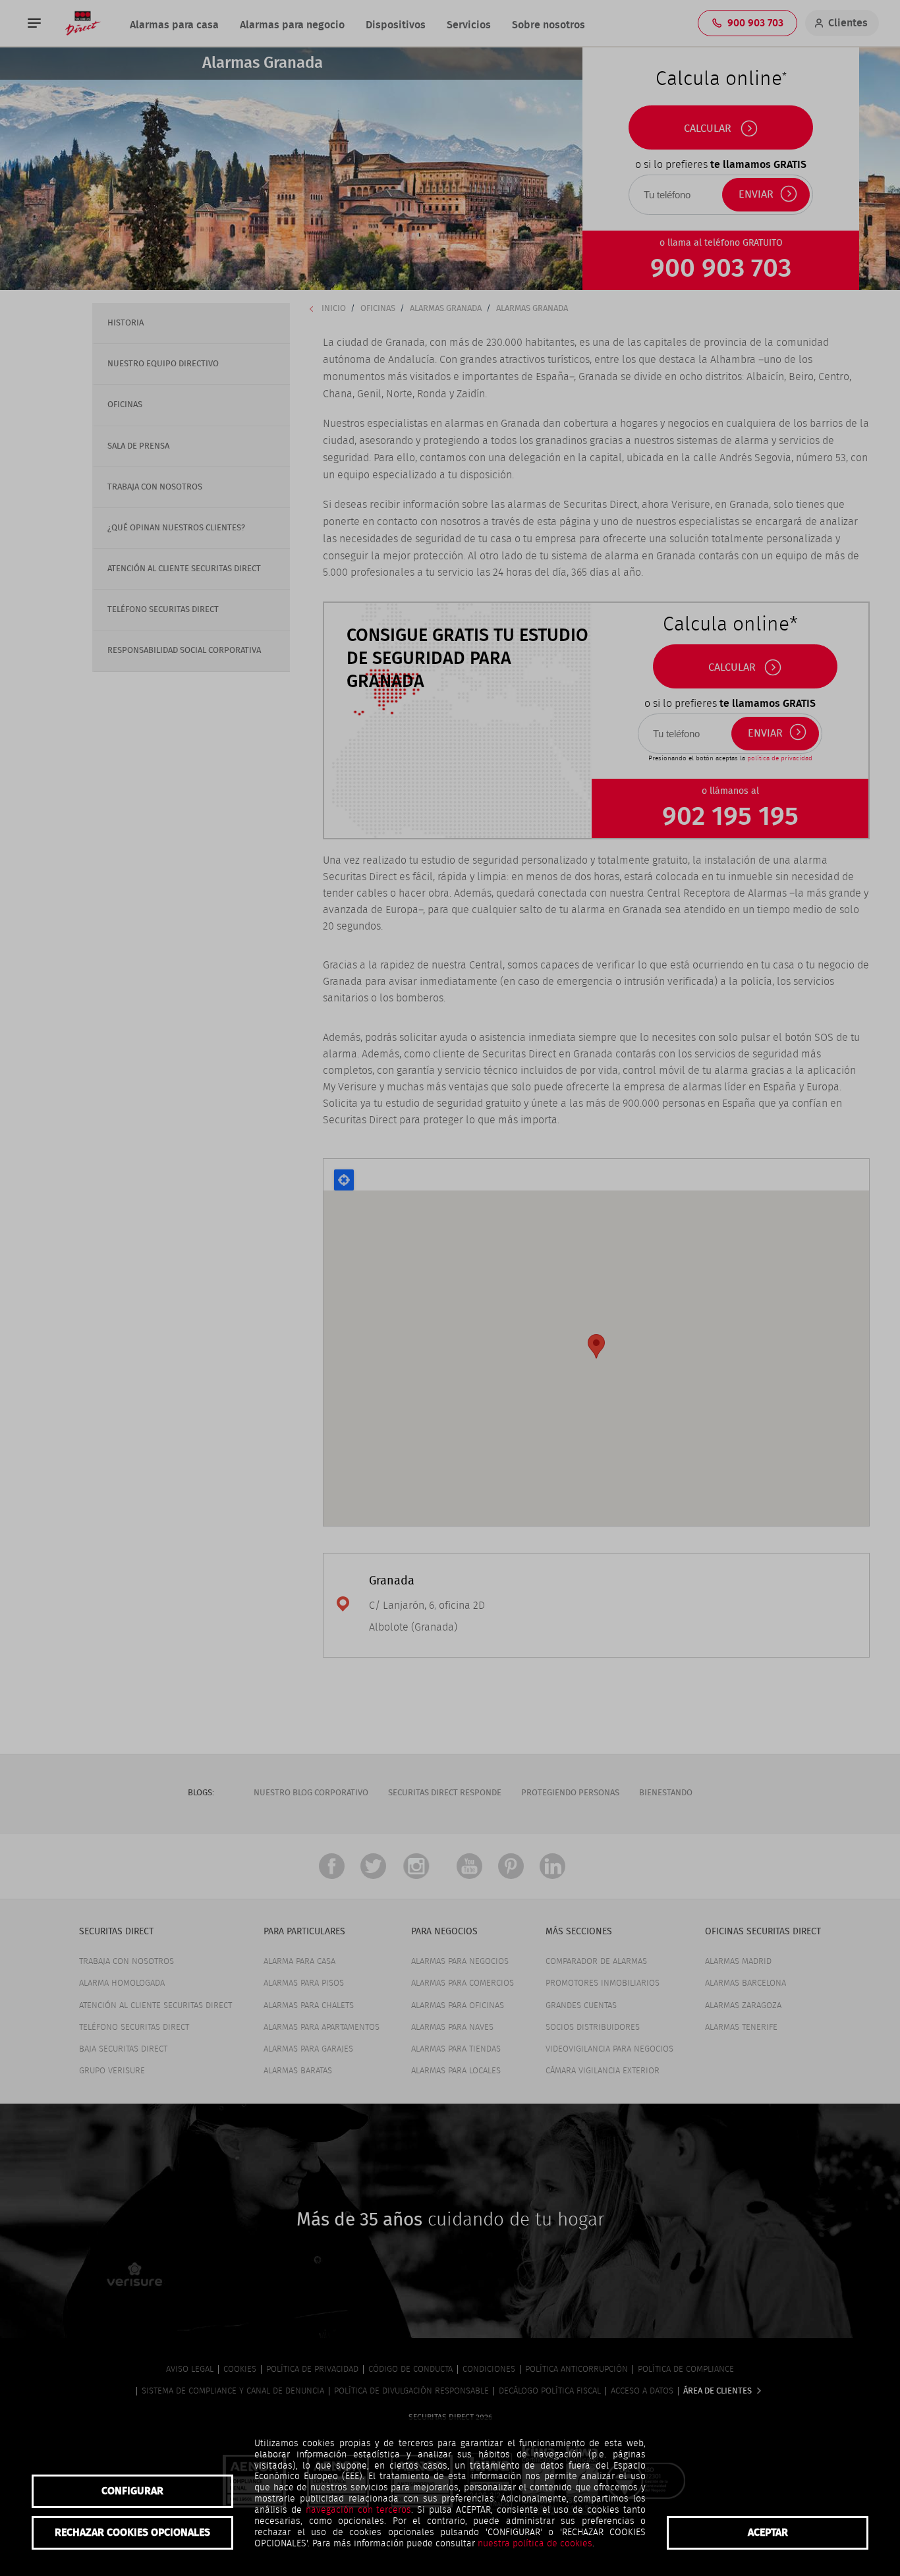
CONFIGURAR (132, 2491)
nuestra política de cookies (535, 2544)
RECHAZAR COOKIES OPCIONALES (132, 2533)
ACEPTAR (768, 2533)
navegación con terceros (359, 2510)
